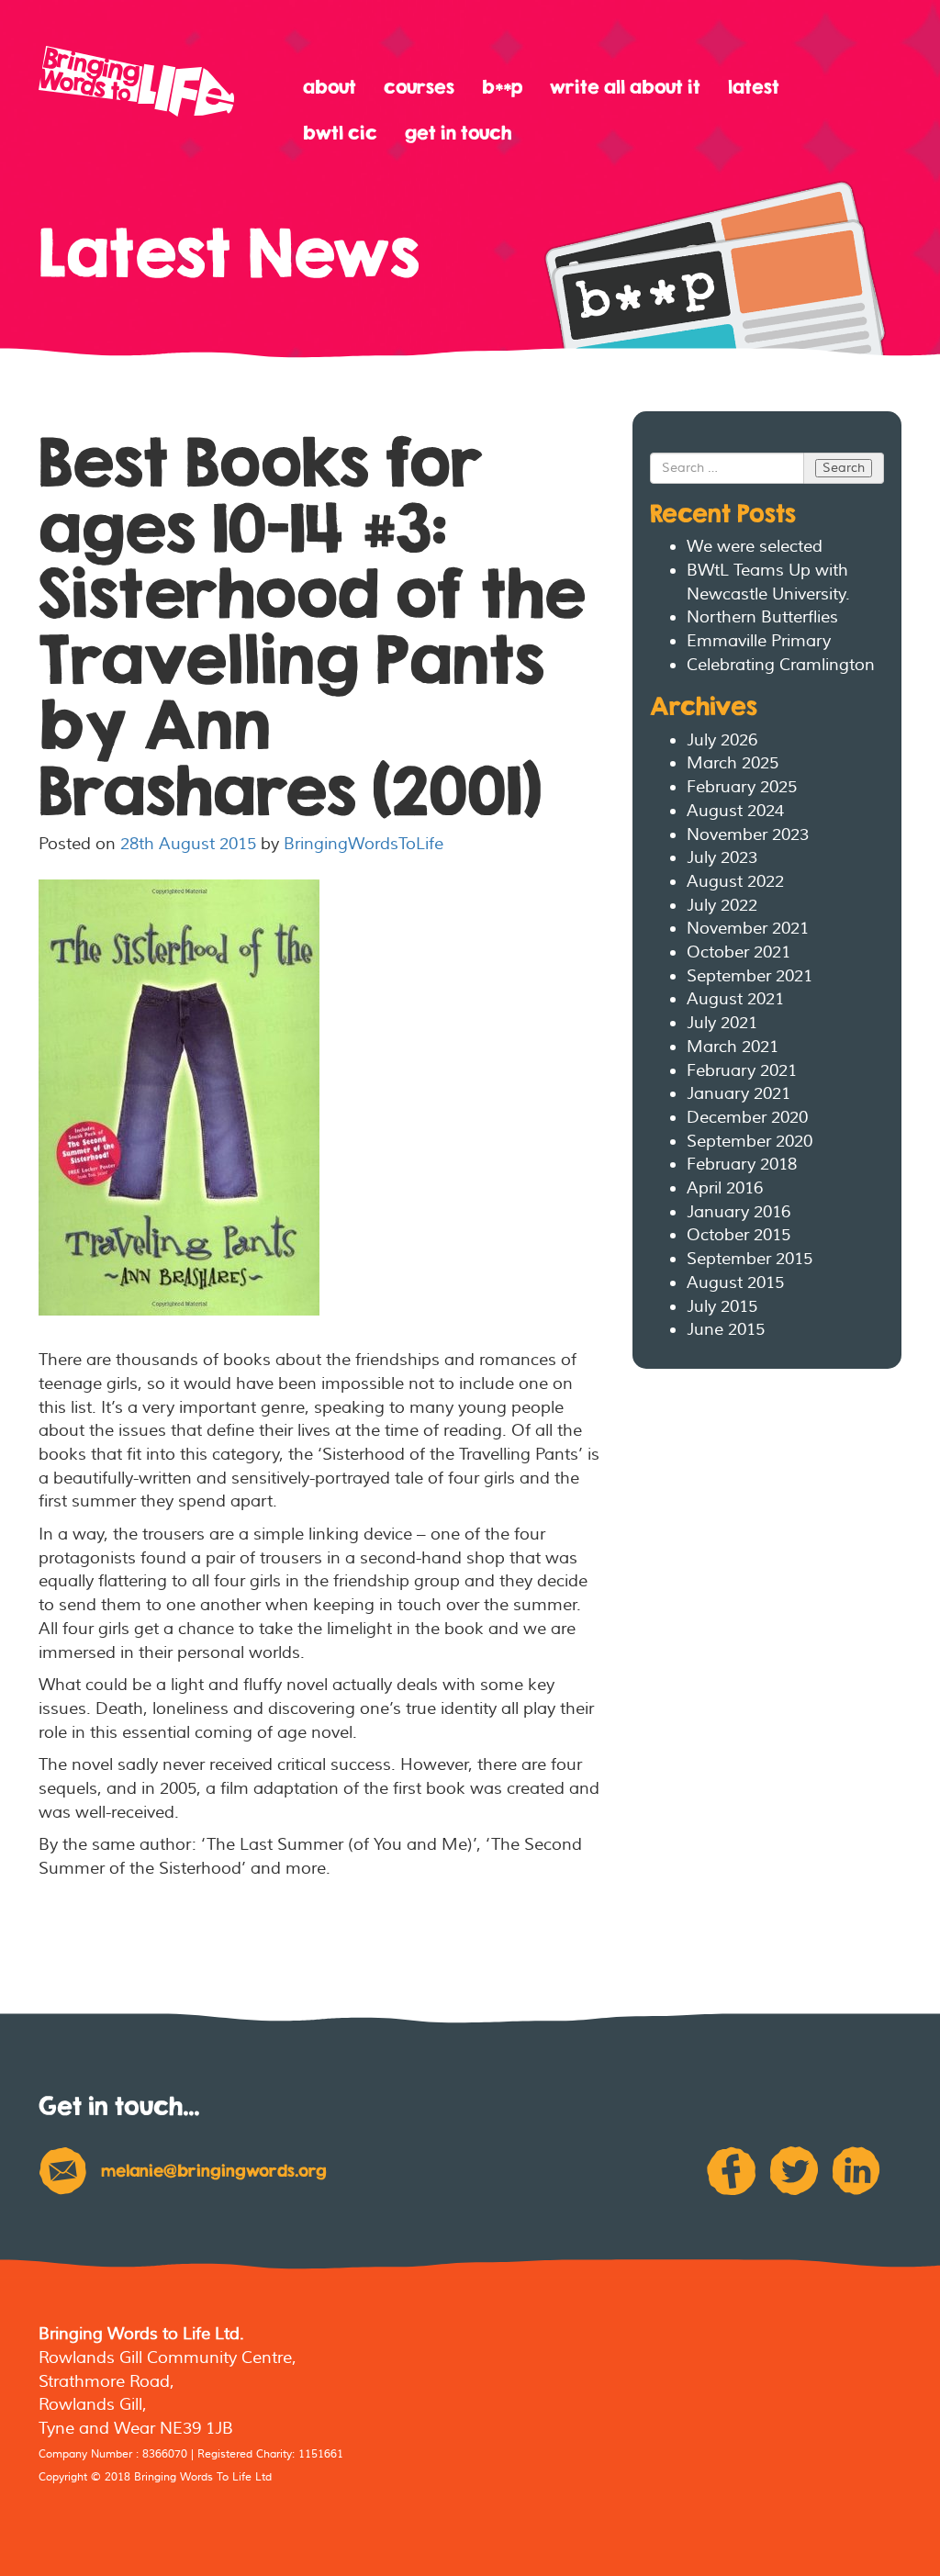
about (330, 87)
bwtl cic (340, 133)
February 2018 (742, 1165)
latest (754, 87)
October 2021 (739, 952)
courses (419, 87)
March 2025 (733, 763)
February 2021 (742, 1071)
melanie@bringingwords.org (214, 2171)
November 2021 (748, 929)
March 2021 (733, 1047)
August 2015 (735, 1283)
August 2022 (735, 882)
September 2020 (750, 1142)
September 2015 (750, 1259)
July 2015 (722, 1307)
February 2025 (742, 787)
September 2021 (750, 976)
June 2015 (726, 1330)
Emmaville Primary (759, 641)
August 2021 (735, 999)
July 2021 (722, 1023)
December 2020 (747, 1118)
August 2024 (735, 811)
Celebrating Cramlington (781, 665)
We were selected (755, 547)
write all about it (625, 87)
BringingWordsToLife (364, 844)
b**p (502, 87)
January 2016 (739, 1212)
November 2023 (748, 835)
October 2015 (739, 1235)
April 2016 (725, 1188)
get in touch (458, 133)
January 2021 (739, 1094)
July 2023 (722, 858)
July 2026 (722, 740)
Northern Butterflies (762, 617)
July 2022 (722, 906)
